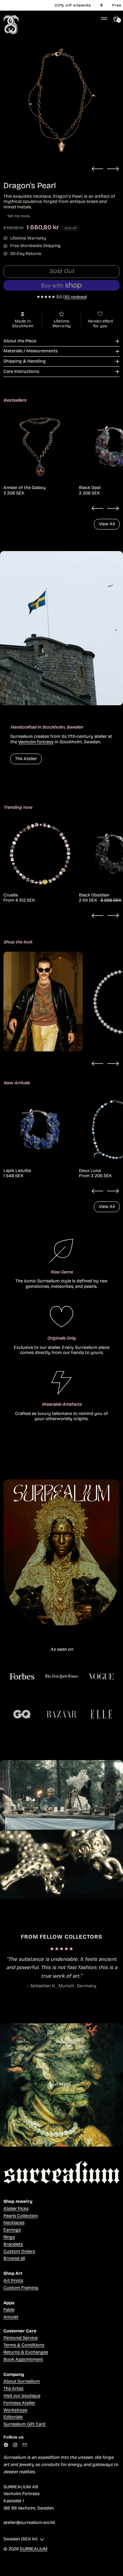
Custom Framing (21, 2288)
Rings (9, 2237)
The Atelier (26, 759)
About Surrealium (22, 2381)
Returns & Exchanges (26, 2352)
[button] (61, 100)
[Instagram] (15, 2445)
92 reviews (75, 297)
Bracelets (13, 2244)
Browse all (14, 2258)
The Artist (13, 2389)
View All (107, 524)
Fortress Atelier (19, 2403)
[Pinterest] (6, 2445)
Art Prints (13, 2281)
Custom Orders (19, 2251)
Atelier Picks (16, 2209)
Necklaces (14, 2223)
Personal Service (20, 2338)
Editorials (13, 2417)
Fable (9, 2310)
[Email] (25, 2445)
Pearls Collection (21, 2216)
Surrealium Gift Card (24, 2424)
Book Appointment (23, 2359)
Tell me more (18, 216)
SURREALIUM (34, 2549)
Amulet (11, 2317)
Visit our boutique (22, 2396)
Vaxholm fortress (36, 742)
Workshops (15, 2410)
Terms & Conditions (24, 2345)
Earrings (12, 2230)
